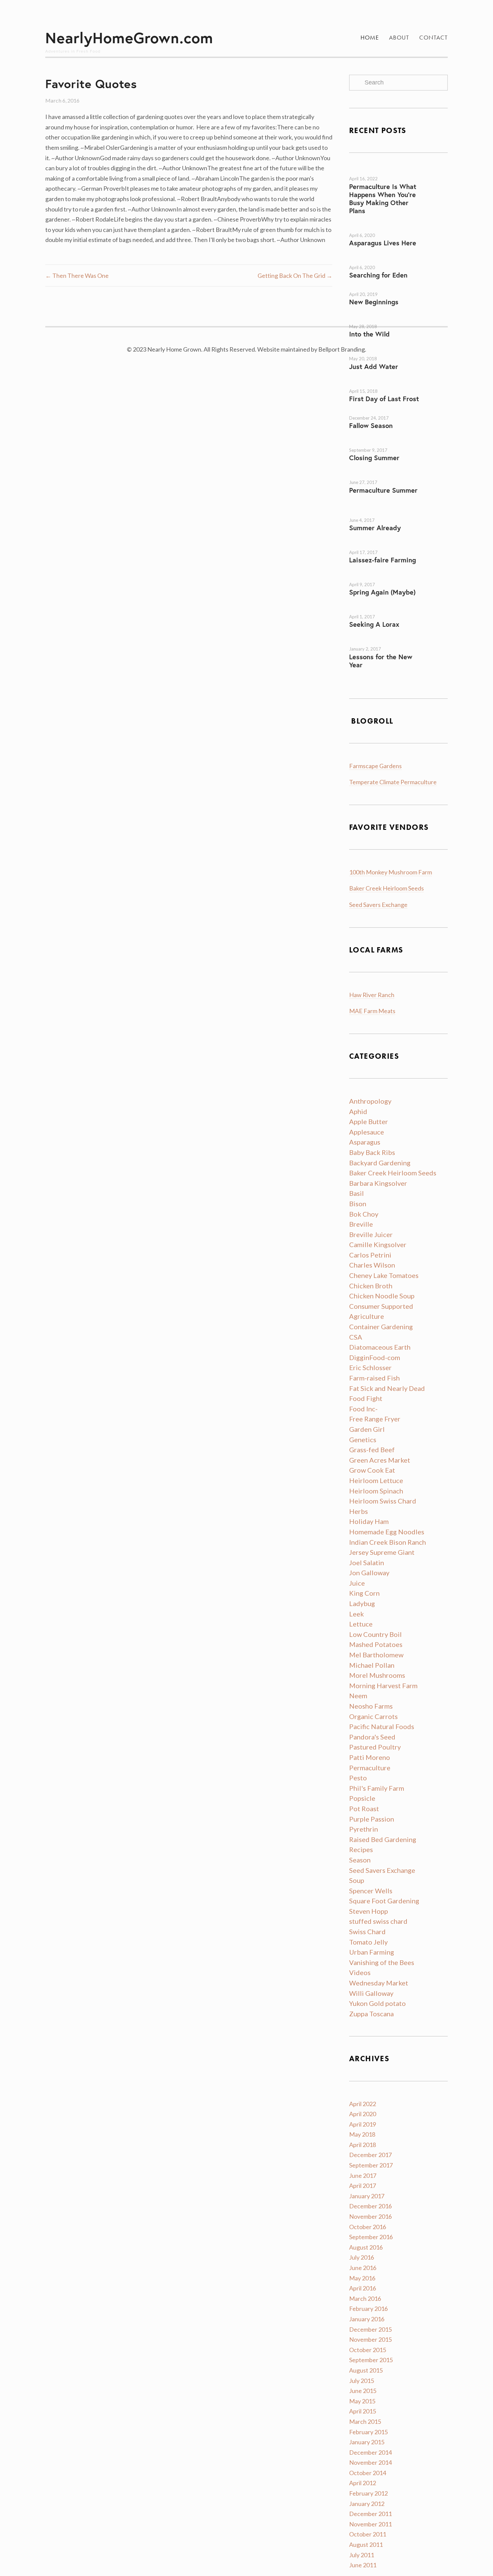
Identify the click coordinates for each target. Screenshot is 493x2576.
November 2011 (370, 2524)
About (399, 38)
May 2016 (362, 2278)
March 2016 (365, 2298)
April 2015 (363, 2411)
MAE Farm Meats (372, 1011)
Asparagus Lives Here (383, 243)
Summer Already (375, 528)
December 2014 (370, 2452)
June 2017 (363, 2175)
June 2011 (363, 2565)
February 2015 (368, 2432)
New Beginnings (374, 302)
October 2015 (368, 2350)
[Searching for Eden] (369, 262)
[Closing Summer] (379, 444)
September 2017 (371, 2165)
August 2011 (366, 2544)
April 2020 (363, 2114)
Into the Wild (369, 334)
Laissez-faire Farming (382, 560)
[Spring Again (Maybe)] (379, 579)
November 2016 (370, 2216)
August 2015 (366, 2370)
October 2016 (368, 2227)
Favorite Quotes (91, 84)
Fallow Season (371, 425)
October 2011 (368, 2534)
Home (370, 38)
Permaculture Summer (383, 490)
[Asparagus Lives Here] (369, 230)
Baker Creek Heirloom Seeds (387, 888)
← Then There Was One (77, 275)
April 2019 (363, 2124)
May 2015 (362, 2401)
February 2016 (368, 2309)
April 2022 (363, 2104)
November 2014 (370, 2462)
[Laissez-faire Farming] (381, 547)
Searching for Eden (378, 275)
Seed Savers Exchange (378, 905)
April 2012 (363, 2483)
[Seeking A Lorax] (383, 611)
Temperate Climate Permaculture (393, 782)
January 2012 (367, 2504)
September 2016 (371, 2237)
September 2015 (371, 2360)
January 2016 (367, 2319)
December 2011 (370, 2514)
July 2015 (362, 2381)
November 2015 (370, 2339)
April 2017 (363, 2186)
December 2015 (370, 2329)
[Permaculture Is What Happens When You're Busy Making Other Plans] (381, 173)
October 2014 (368, 2473)
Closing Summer (374, 458)
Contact (433, 38)
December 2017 (370, 2155)
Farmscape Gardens (375, 766)
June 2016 (363, 2268)
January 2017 (367, 2196)
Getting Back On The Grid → (295, 275)
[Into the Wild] (379, 321)
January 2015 (367, 2442)
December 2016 (370, 2206)
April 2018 (363, 2145)
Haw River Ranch (372, 995)
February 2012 (368, 2493)
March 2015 (365, 2421)
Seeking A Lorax (374, 624)
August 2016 (366, 2247)
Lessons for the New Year (381, 661)
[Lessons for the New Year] (379, 643)
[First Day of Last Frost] (379, 385)
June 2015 (363, 2391)
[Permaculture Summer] (379, 477)
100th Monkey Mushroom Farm (391, 872)
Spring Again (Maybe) (382, 592)
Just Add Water (374, 366)
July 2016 (362, 2257)
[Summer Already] (398, 512)
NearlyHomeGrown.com (129, 38)
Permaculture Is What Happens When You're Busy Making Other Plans (383, 199)
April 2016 (363, 2288)
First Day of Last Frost (384, 399)
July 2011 (362, 2555)
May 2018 (362, 2134)
